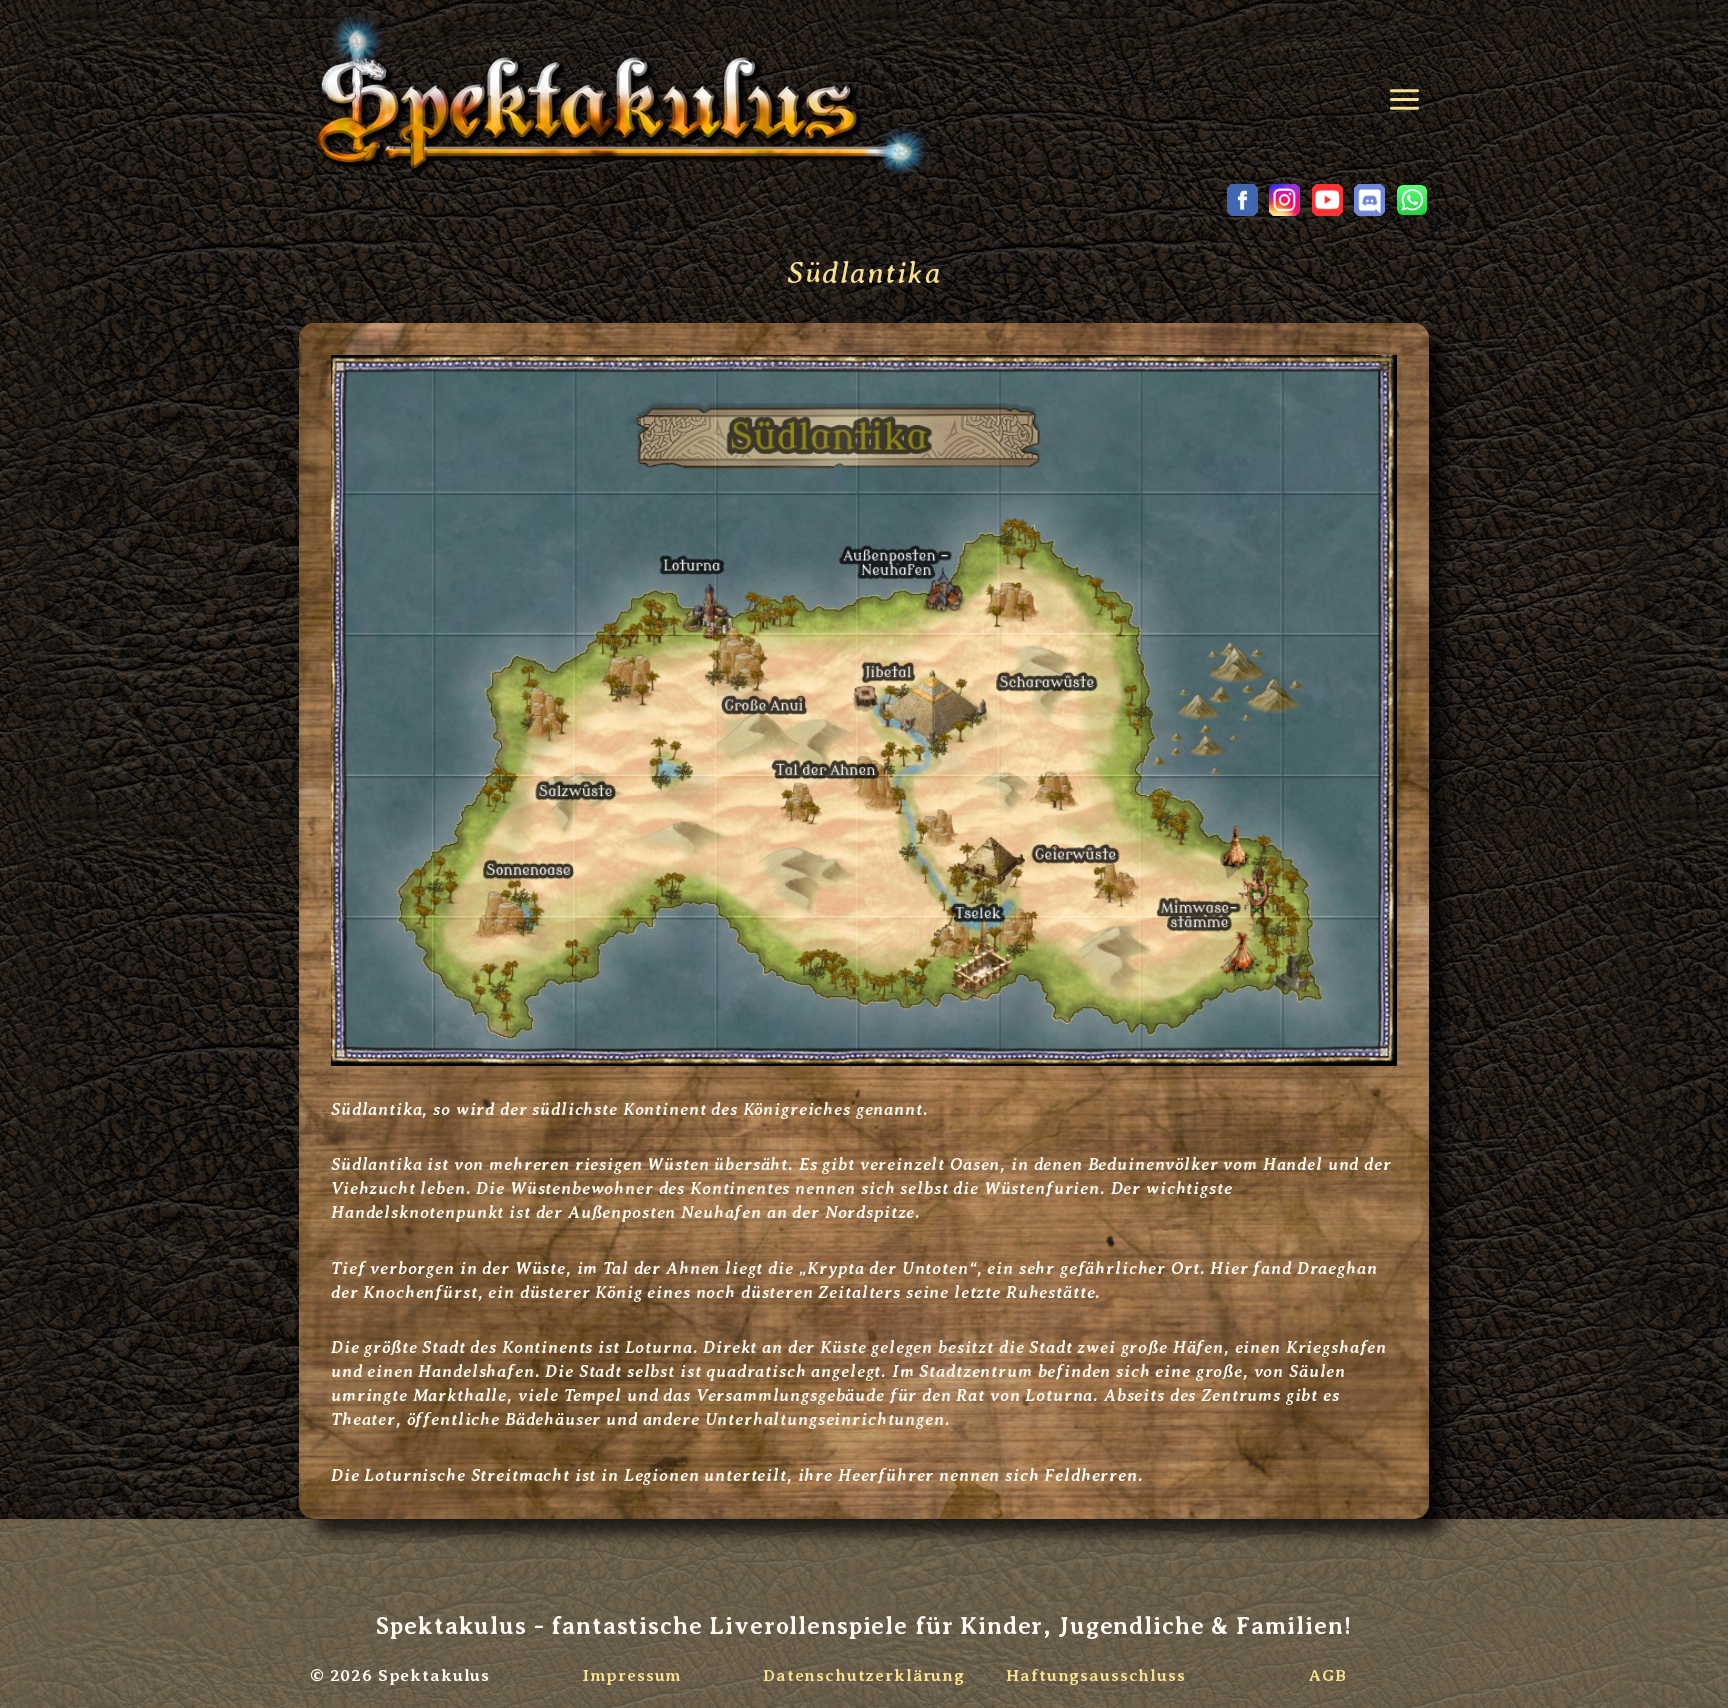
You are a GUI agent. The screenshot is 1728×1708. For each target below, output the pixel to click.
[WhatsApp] (1412, 200)
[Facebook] (1242, 200)
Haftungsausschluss (1095, 1675)
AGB (1328, 1675)
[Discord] (1370, 200)
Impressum (632, 1675)
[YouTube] (1327, 200)
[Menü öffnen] (1408, 92)
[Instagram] (1285, 200)
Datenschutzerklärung (864, 1675)
